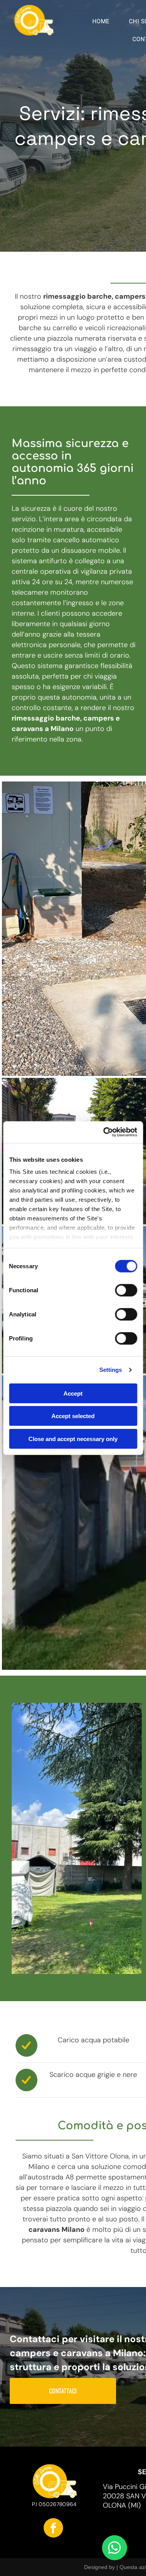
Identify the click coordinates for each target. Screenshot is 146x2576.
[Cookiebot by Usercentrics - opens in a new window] (104, 1132)
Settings (111, 1370)
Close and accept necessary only (73, 1439)
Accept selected (73, 1416)
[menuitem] (104, 21)
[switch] (126, 1290)
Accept (73, 1393)
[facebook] (53, 2529)
